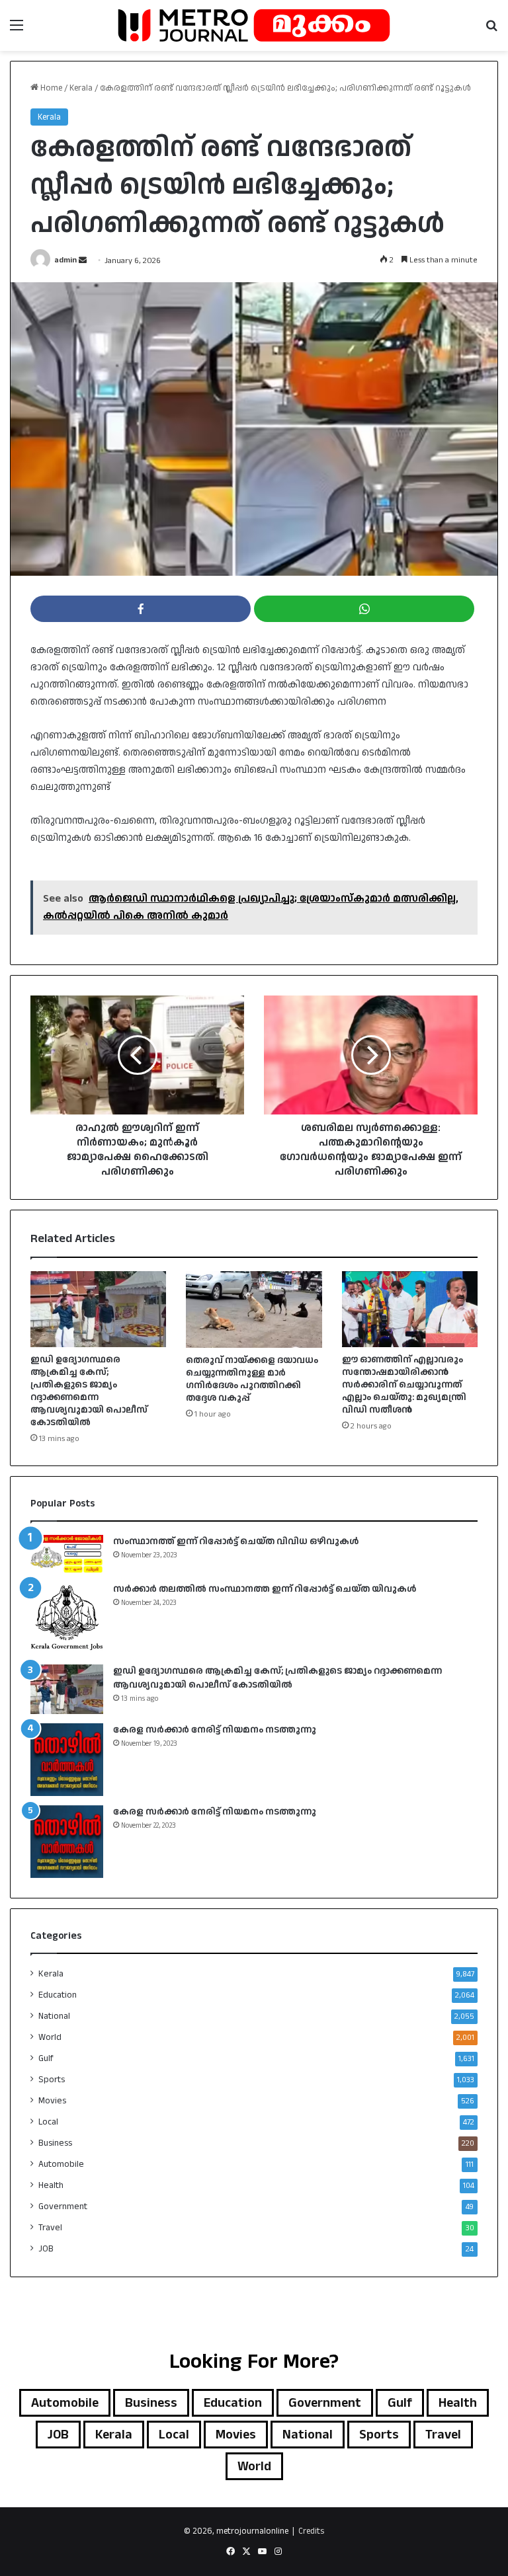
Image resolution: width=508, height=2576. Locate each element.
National (54, 2016)
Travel (50, 2228)
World (50, 2037)
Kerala (81, 88)
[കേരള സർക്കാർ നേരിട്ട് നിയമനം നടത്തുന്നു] (67, 1760)
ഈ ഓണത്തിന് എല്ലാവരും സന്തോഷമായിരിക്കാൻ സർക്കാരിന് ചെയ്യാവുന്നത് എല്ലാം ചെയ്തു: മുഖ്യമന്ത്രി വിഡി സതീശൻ (404, 1385)
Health (51, 2185)
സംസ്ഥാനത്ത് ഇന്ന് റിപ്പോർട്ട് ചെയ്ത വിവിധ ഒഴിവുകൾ (236, 1542)
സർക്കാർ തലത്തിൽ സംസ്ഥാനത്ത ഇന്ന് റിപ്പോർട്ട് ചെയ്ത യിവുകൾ (265, 1589)
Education (58, 1995)
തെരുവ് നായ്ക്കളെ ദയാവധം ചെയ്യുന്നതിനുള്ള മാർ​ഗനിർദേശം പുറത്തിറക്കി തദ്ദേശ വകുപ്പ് (252, 1379)
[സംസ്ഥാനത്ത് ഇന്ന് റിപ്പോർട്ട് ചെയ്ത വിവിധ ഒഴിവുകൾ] (67, 1554)
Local (48, 2122)
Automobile (61, 2164)
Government (63, 2206)
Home (50, 88)
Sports (52, 2080)
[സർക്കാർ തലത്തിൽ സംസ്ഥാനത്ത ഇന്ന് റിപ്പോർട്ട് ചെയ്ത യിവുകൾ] (67, 1619)
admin (65, 261)
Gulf (46, 2058)
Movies (52, 2101)
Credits (311, 2531)
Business (55, 2143)
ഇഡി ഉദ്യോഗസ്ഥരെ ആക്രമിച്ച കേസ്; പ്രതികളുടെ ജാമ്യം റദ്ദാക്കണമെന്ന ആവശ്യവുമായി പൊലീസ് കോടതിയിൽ (89, 1391)
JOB (46, 2249)
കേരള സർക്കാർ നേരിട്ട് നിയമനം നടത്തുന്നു (215, 1730)
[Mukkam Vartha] (254, 25)
